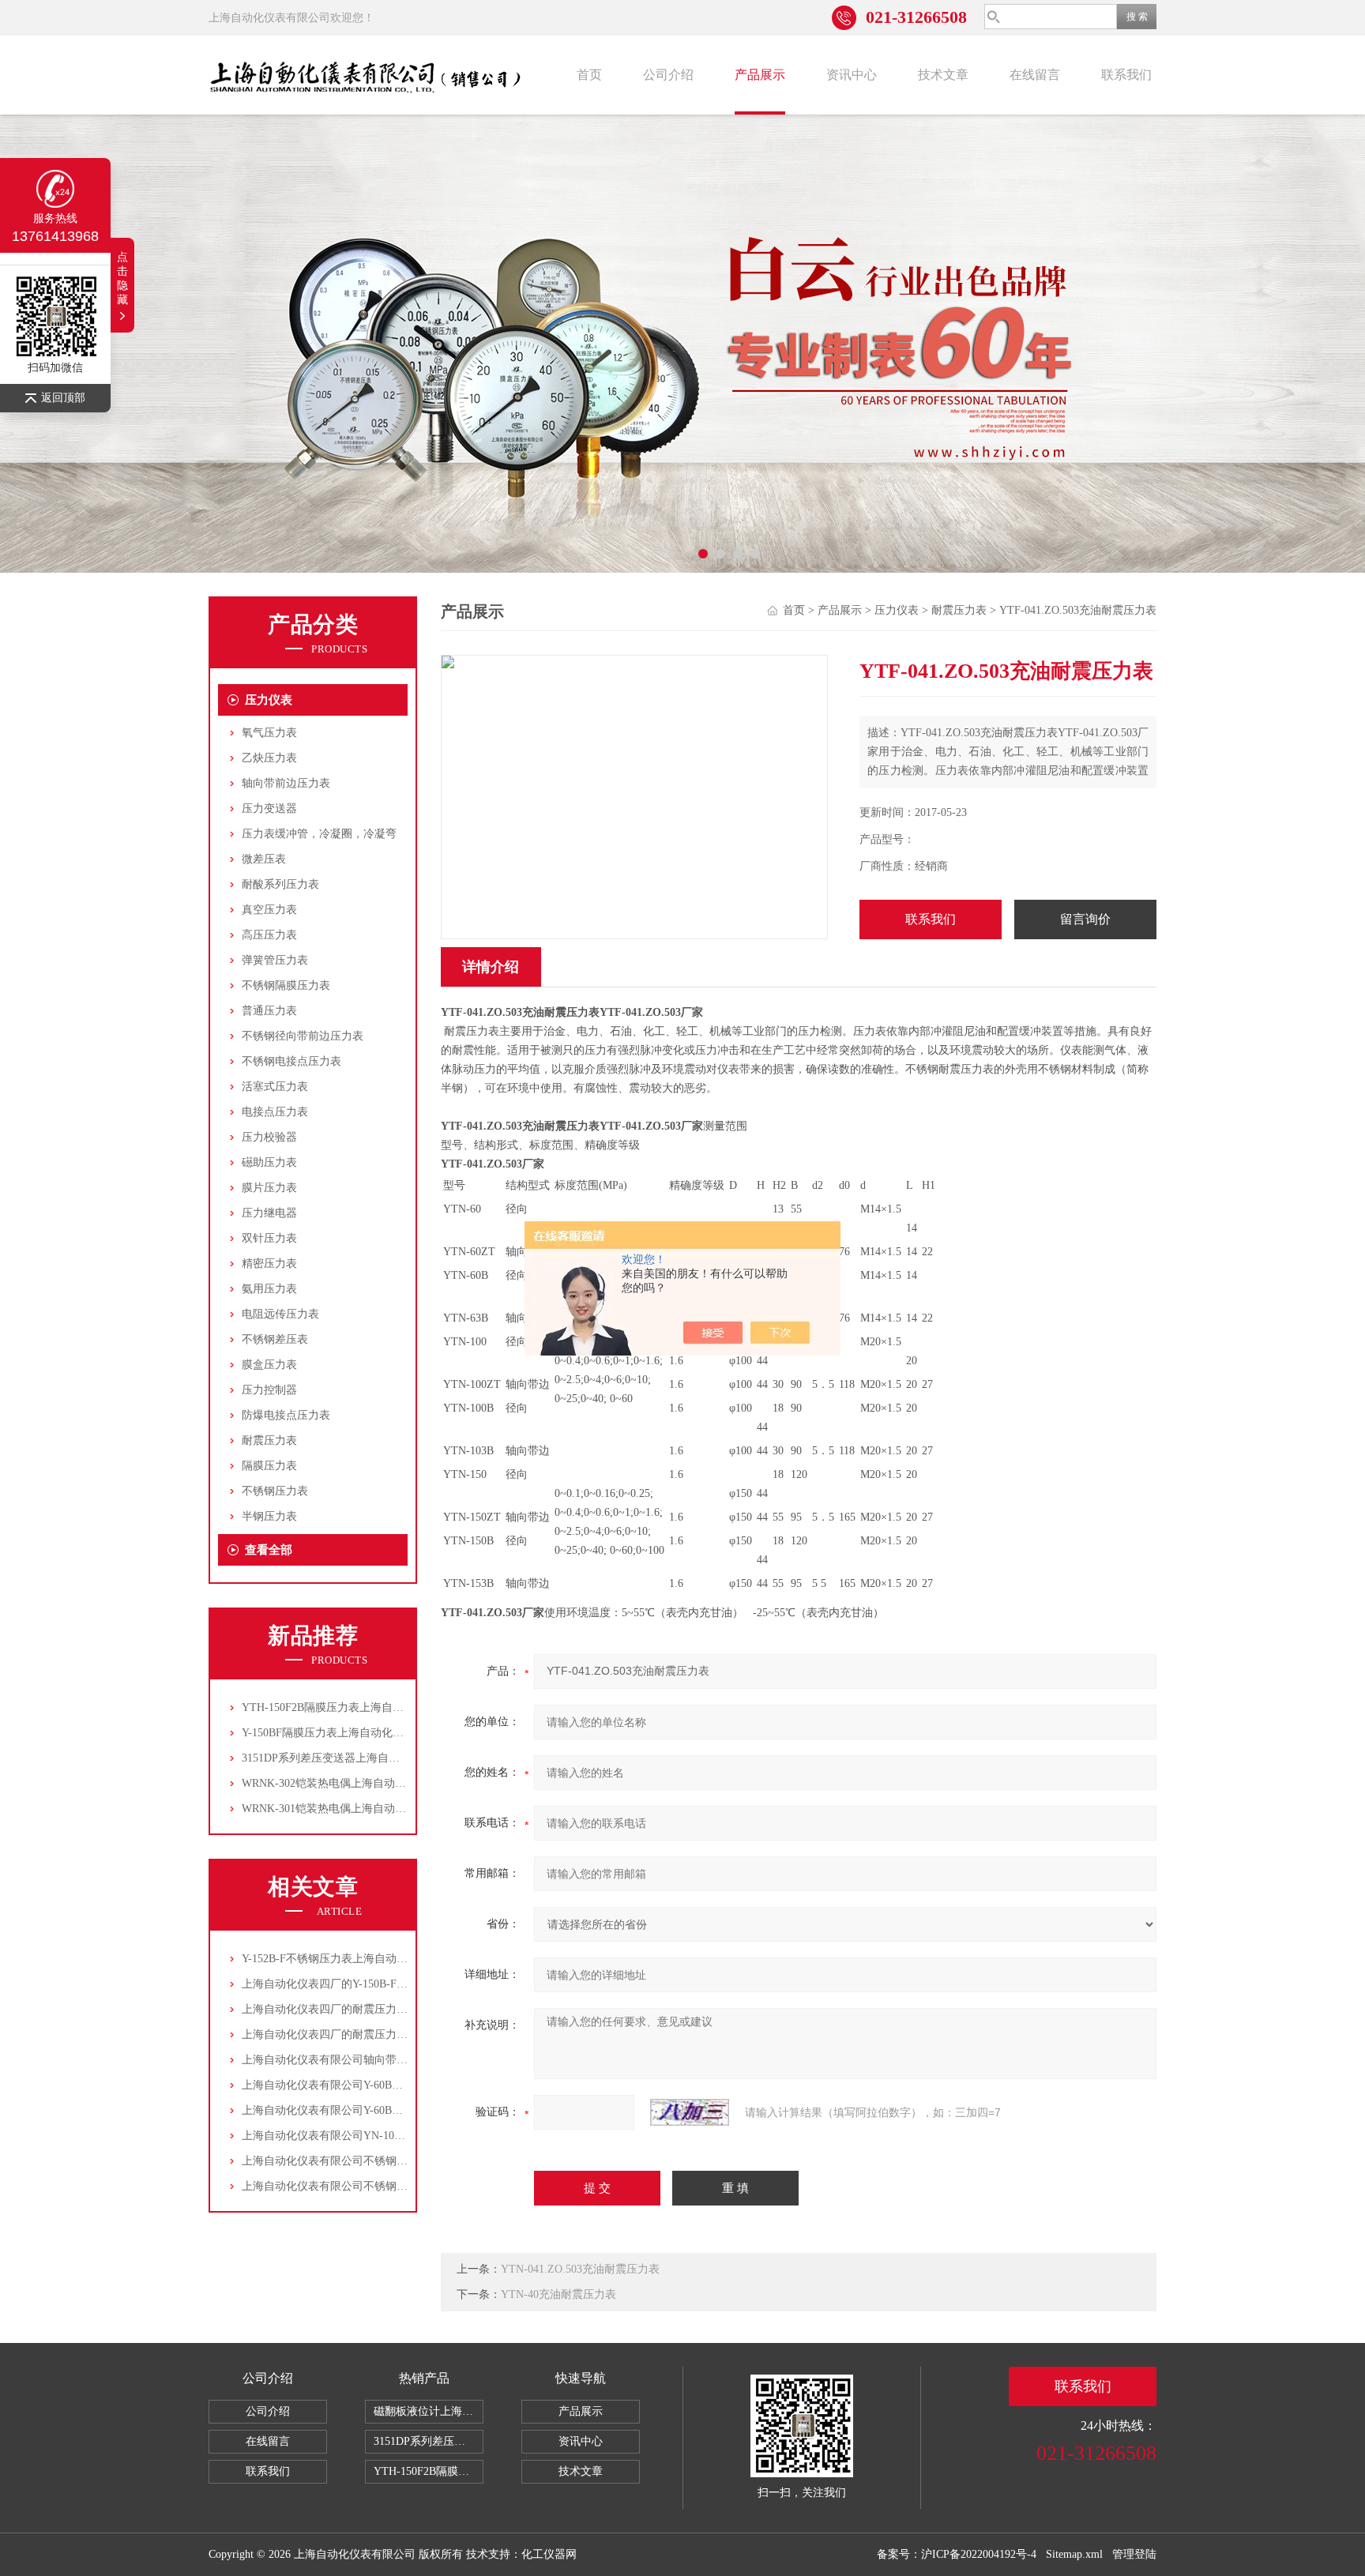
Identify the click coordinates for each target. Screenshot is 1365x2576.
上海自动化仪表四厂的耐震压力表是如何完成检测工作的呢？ (391, 2034)
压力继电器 (269, 1213)
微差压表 (264, 859)
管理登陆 (1134, 2554)
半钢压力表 (269, 1516)
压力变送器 (269, 809)
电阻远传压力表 (280, 1314)
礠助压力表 (269, 1162)
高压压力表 (269, 935)
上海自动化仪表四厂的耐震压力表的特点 (341, 2009)
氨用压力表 (269, 1289)
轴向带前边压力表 (286, 783)
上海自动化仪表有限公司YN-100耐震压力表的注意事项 (376, 2136)
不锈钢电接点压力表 (291, 1061)
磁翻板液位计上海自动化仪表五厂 (429, 2411)
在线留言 (1035, 75)
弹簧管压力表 (275, 960)
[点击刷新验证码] (690, 2112)
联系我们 (1126, 75)
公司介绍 (668, 75)
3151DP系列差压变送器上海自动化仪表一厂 (348, 1758)
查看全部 (269, 1550)
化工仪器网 (549, 2554)
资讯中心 (852, 75)
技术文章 (943, 75)
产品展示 (760, 75)
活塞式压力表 (275, 1087)
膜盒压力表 (269, 1365)
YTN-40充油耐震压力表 (558, 2294)
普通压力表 (269, 1011)
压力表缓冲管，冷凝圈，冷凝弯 (319, 834)
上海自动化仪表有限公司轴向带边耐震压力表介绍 (363, 2060)
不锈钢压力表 (275, 1491)
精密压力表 (269, 1264)
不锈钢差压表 (275, 1339)
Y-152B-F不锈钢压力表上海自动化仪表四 (341, 1959)
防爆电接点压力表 (286, 1415)
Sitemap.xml (1074, 2554)
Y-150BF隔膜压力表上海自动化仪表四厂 (339, 1733)
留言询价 (1085, 919)
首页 (589, 75)
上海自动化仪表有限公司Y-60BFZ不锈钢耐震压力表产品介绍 (390, 2085)
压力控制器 (269, 1390)
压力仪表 (269, 700)
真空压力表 (269, 910)
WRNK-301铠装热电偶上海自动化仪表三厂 (346, 1809)
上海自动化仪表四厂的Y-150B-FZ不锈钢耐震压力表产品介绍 (389, 1984)
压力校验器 (269, 1137)
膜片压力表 (269, 1188)
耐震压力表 (269, 1440)
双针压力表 (269, 1238)
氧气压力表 (269, 733)
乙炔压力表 (269, 758)
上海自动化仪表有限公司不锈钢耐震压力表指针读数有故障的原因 (402, 2186)
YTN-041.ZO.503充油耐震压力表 (580, 2269)
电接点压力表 (275, 1112)
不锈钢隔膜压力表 (286, 985)
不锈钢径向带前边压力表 (303, 1036)
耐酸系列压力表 (280, 884)
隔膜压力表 (269, 1466)
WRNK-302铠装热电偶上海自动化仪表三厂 (346, 1783)
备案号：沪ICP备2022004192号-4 (957, 2554)
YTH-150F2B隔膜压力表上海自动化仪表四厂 (350, 1707)
